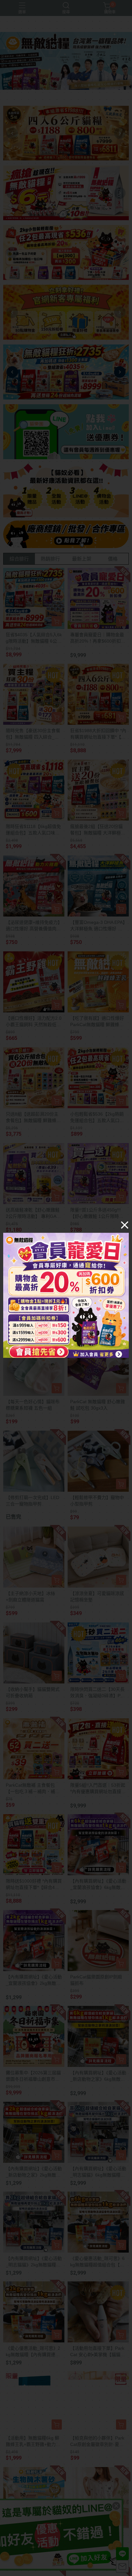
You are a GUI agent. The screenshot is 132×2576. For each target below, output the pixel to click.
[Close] (125, 1225)
